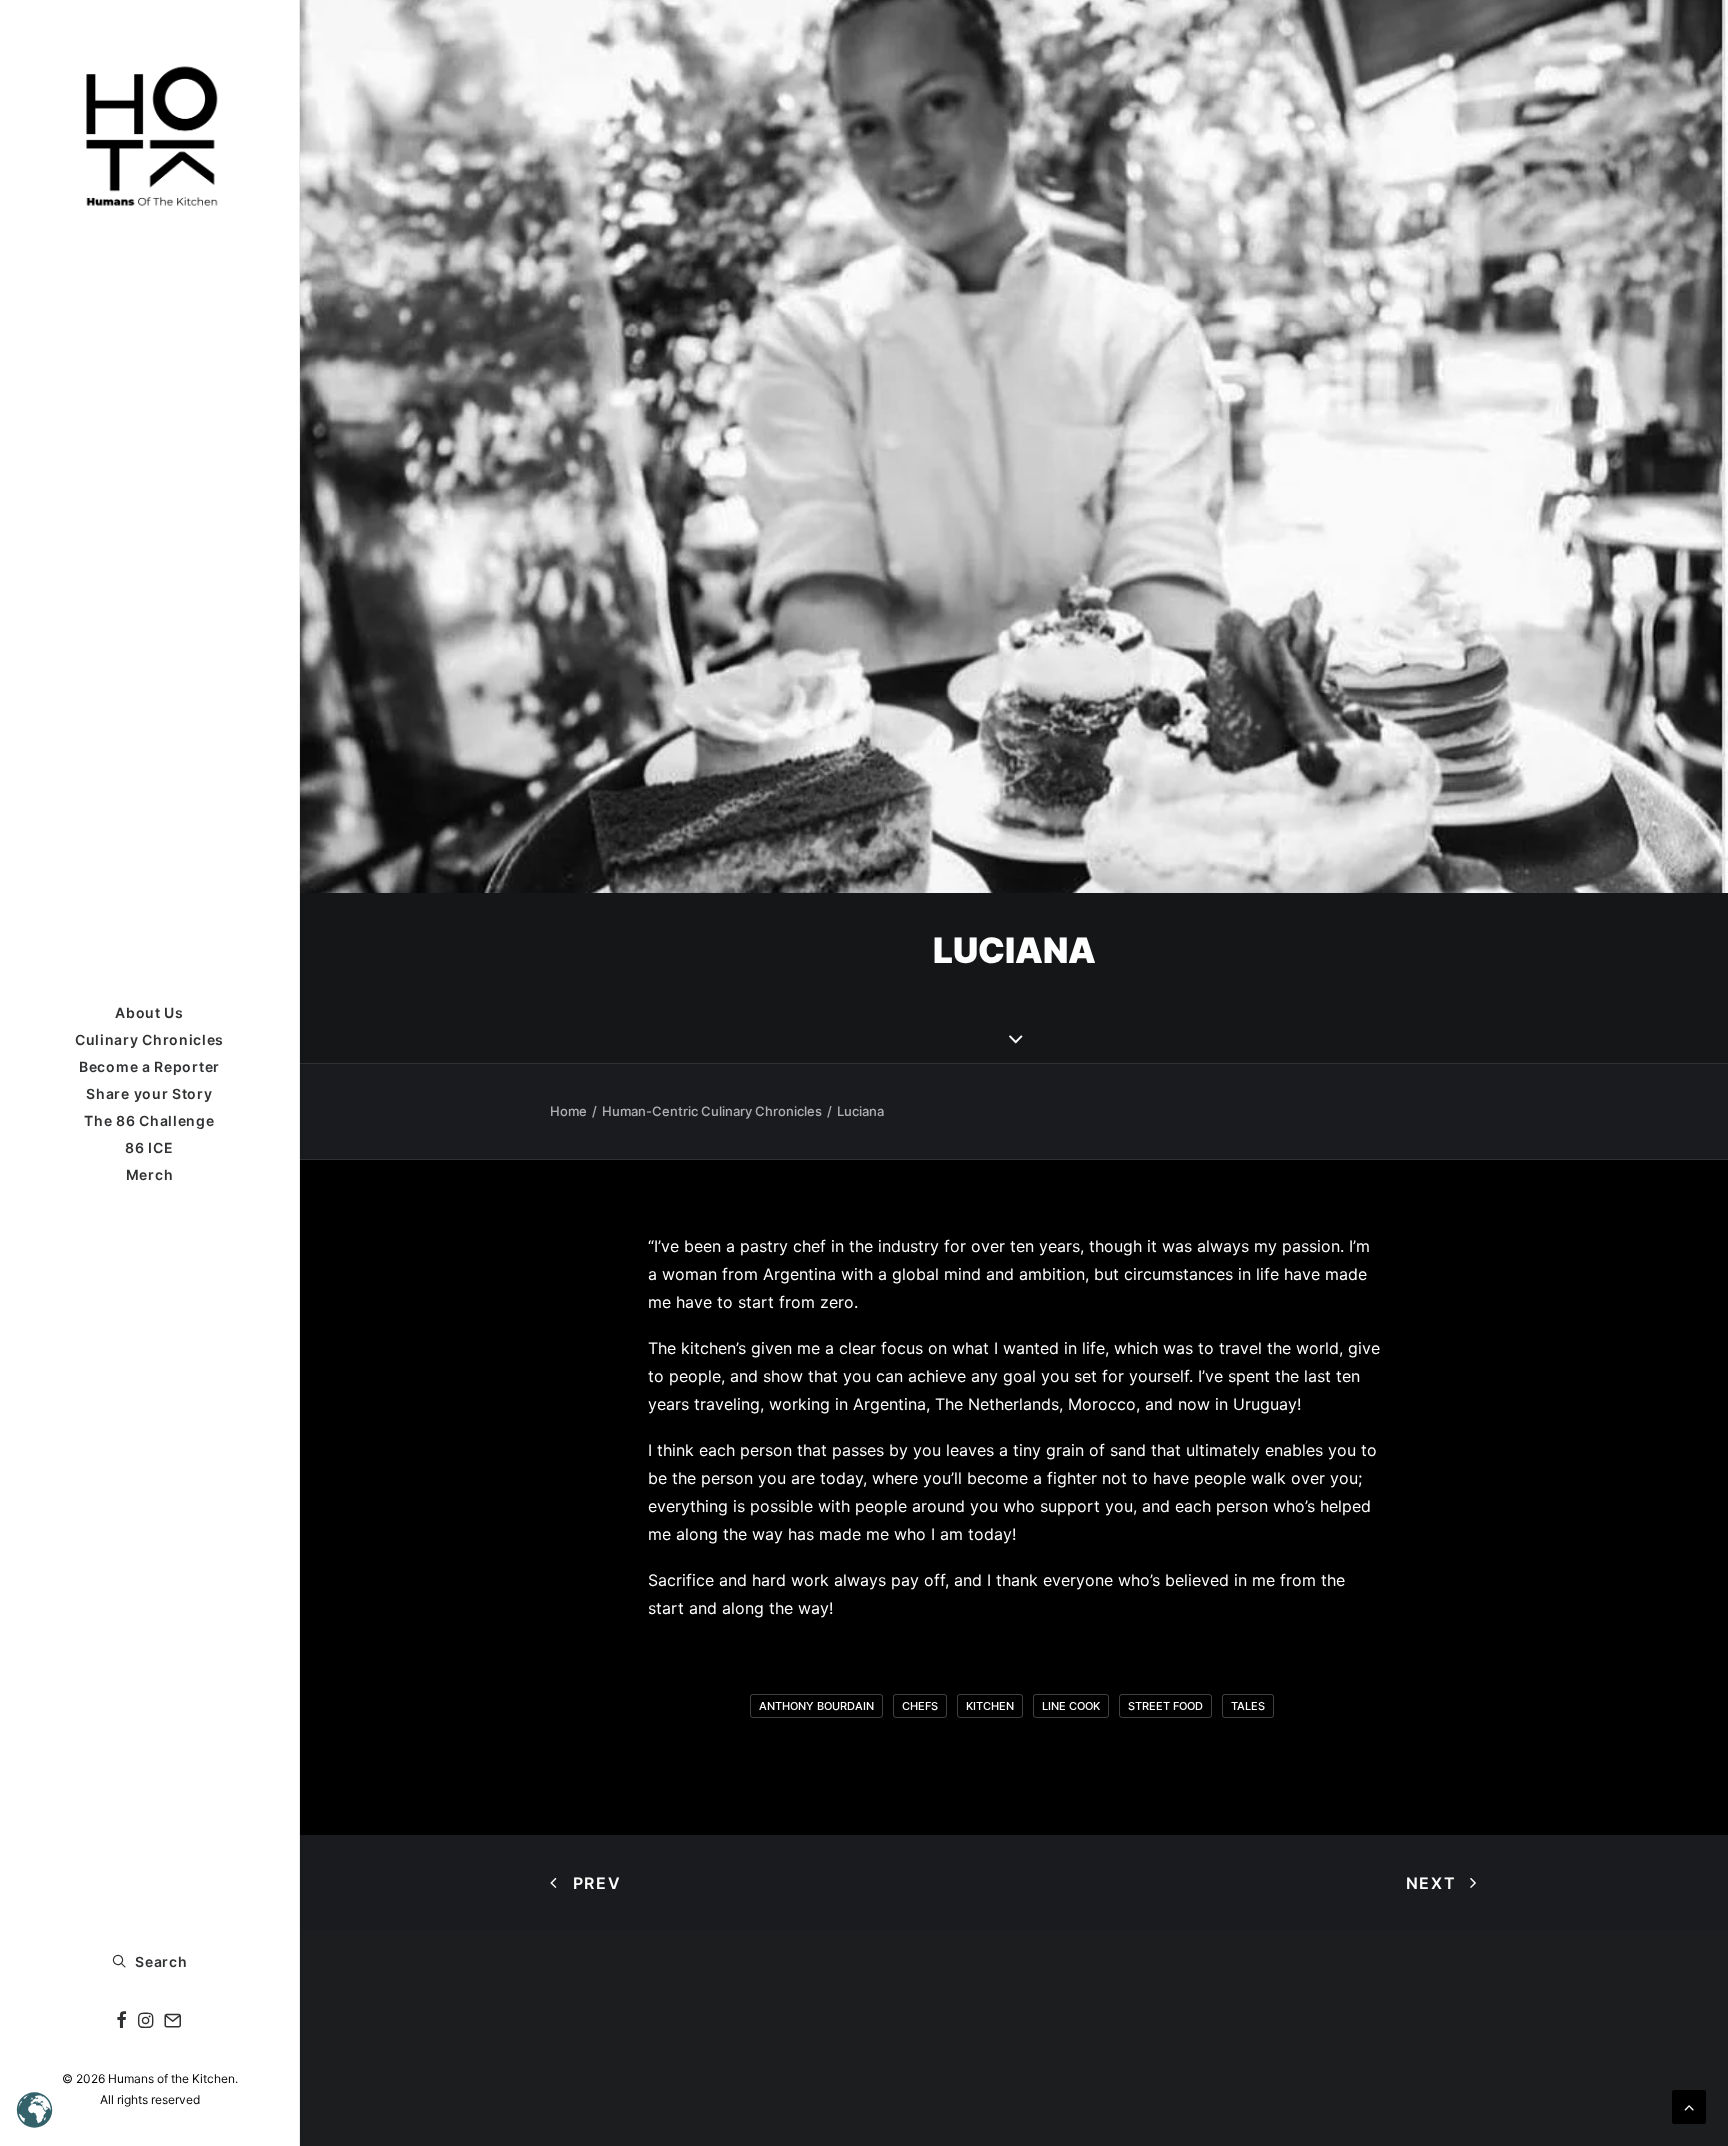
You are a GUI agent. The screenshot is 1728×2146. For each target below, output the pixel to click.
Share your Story (149, 1093)
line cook (1071, 1706)
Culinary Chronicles (149, 1039)
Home (568, 1111)
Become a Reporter (149, 1066)
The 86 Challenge (149, 1120)
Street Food (1165, 1706)
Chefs (920, 1706)
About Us (149, 1012)
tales (1248, 1706)
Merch (150, 1174)
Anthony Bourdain (816, 1706)
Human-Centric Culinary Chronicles (712, 1111)
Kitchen (990, 1706)
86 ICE (149, 1147)
